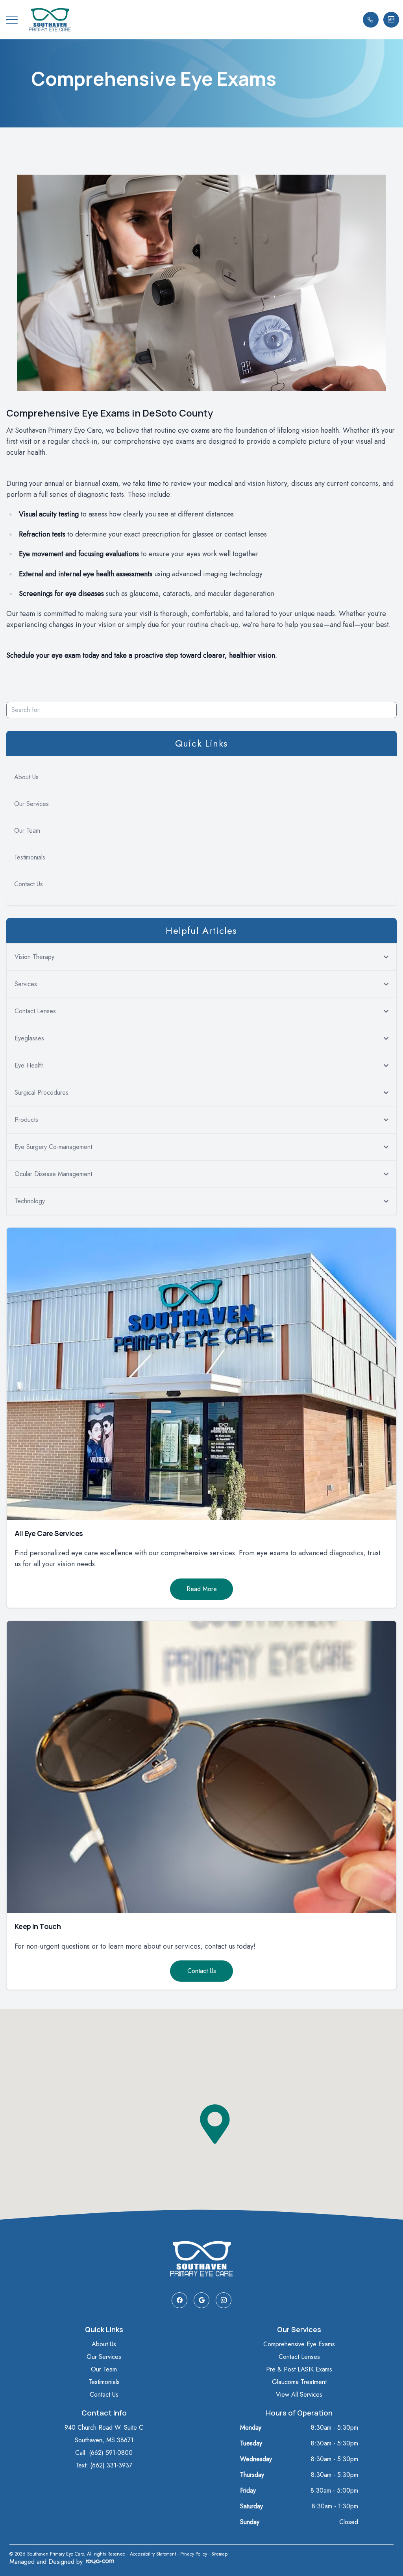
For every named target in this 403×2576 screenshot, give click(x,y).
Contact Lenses (299, 2357)
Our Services (31, 804)
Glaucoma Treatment (299, 2382)
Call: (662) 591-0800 (104, 2453)
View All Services (299, 2394)
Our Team (27, 831)
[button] (12, 20)
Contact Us (29, 884)
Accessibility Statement (153, 2554)
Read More (202, 1589)
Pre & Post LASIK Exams (299, 2369)
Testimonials (30, 857)
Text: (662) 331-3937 (104, 2465)
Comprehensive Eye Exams (299, 2344)
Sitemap (219, 2554)
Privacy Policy (194, 2554)
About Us (26, 777)
